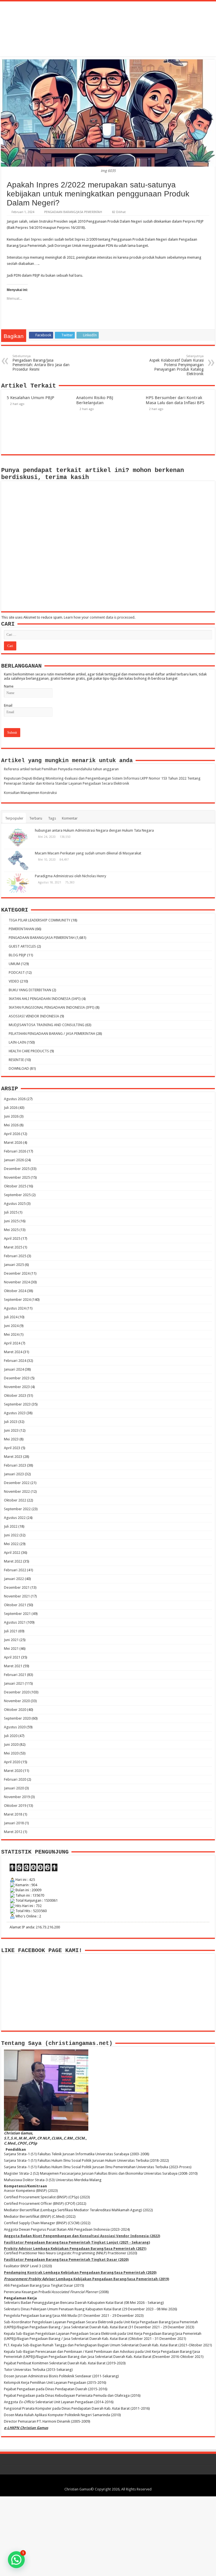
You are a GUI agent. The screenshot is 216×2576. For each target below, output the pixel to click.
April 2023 (12, 1448)
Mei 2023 (11, 1439)
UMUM (14, 964)
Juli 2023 (11, 1422)
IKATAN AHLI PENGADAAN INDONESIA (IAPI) (45, 999)
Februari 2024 (15, 1361)
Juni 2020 (11, 1744)
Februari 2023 (15, 1465)
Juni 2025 (11, 1221)
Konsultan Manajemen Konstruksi (30, 793)
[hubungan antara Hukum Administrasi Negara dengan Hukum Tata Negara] (18, 838)
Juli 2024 (11, 1317)
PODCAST (17, 973)
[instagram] (119, 2483)
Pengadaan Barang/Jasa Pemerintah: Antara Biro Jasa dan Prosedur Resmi (41, 363)
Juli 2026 (11, 1108)
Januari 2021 (14, 1683)
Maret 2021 (13, 1666)
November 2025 (17, 1177)
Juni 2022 (11, 1535)
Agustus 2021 (15, 1622)
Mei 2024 (11, 1334)
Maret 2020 (13, 1771)
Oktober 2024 (15, 1291)
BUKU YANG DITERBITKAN (30, 990)
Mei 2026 (11, 1125)
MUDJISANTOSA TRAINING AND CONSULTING (47, 1025)
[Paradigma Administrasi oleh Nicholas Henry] (18, 883)
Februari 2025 (15, 1256)
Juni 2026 (11, 1116)
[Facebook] (97, 2483)
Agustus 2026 (15, 1099)
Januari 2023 (14, 1474)
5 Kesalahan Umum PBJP (31, 398)
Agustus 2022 (15, 1518)
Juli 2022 (11, 1526)
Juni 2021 (11, 1640)
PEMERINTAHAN (22, 929)
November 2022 (17, 1491)
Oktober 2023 (15, 1396)
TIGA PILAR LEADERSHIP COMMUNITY (40, 920)
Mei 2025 (11, 1230)
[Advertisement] (108, 2536)
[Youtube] (113, 2483)
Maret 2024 (13, 1352)
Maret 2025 (13, 1247)
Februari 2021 (15, 1675)
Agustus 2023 (15, 1413)
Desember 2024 (17, 1273)
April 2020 (12, 1762)
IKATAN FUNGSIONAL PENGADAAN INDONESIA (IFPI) (52, 1007)
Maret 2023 (13, 1457)
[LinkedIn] (108, 2483)
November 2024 (17, 1282)
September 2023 (17, 1404)
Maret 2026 (13, 1142)
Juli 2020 (11, 1736)
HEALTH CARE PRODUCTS (29, 1051)
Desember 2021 (17, 1587)
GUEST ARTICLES (22, 946)
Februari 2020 (15, 1779)
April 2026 (12, 1134)
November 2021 (17, 1596)
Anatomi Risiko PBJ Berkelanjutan (95, 400)
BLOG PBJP (17, 955)
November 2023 (17, 1387)
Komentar (70, 818)
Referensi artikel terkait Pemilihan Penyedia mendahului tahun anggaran (61, 769)
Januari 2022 (14, 1579)
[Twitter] (103, 2483)
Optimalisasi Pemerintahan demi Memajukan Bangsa (108, 26)
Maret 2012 (13, 1832)
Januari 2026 (14, 1160)
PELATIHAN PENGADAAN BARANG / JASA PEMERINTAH (52, 1034)
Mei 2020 (11, 1753)
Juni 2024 (11, 1326)
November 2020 (17, 1701)
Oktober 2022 (15, 1500)
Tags (52, 818)
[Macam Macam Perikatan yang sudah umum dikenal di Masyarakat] (18, 860)
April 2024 (12, 1343)
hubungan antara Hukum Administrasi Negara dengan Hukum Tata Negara (94, 830)
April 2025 (12, 1238)
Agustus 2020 (15, 1727)
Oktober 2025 (15, 1186)
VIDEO (14, 981)
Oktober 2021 (15, 1605)
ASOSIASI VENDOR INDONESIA (34, 1016)
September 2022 (17, 1509)
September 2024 (17, 1300)
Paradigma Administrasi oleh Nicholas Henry (70, 876)
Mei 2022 (11, 1544)
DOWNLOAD (19, 1068)
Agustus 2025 (15, 1204)
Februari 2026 (15, 1151)
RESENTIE (16, 1060)
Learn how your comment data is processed (99, 617)
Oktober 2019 (15, 1806)
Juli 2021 (11, 1631)
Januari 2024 (14, 1369)
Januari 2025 (14, 1265)
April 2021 (12, 1657)
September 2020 (17, 1718)
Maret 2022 (13, 1561)
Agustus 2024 (15, 1308)
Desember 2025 (17, 1169)
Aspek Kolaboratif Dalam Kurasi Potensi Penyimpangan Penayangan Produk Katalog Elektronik (176, 365)
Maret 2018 (13, 1814)
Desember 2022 (17, 1483)
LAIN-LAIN (17, 1042)
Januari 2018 (14, 1823)
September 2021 (17, 1614)
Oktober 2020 (15, 1710)
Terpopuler (14, 818)
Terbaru (36, 818)
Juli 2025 (11, 1212)
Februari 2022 (15, 1570)
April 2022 (12, 1553)
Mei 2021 (11, 1649)
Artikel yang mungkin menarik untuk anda (67, 761)
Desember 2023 (17, 1378)
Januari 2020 (14, 1788)
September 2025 (17, 1195)
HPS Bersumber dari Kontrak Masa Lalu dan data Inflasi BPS (175, 400)
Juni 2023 (11, 1430)
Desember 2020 (17, 1692)
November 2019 (17, 1797)
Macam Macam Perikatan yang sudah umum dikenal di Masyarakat (88, 853)
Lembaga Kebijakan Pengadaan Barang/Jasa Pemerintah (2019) (86, 2279)
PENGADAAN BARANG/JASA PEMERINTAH (73, 212)
